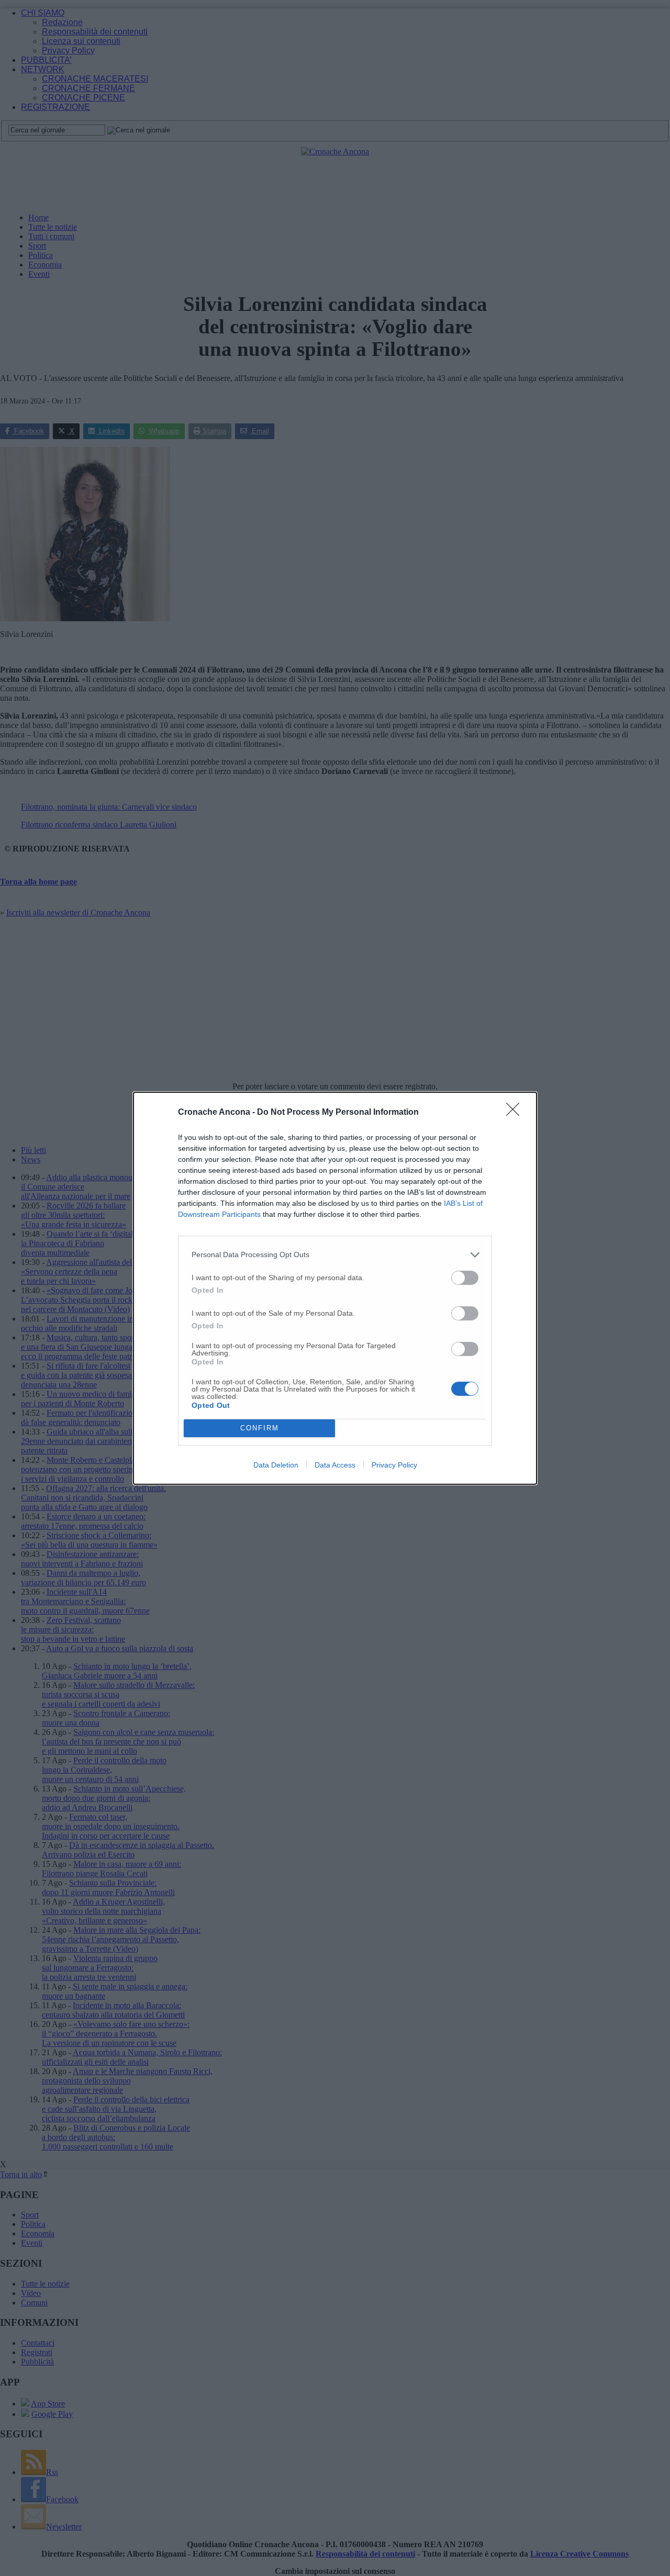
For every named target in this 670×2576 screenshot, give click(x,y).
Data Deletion (276, 1465)
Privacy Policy (394, 1465)
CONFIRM (260, 1428)
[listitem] (335, 1255)
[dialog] (335, 1288)
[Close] (516, 1113)
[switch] (465, 1278)
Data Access (335, 1465)
